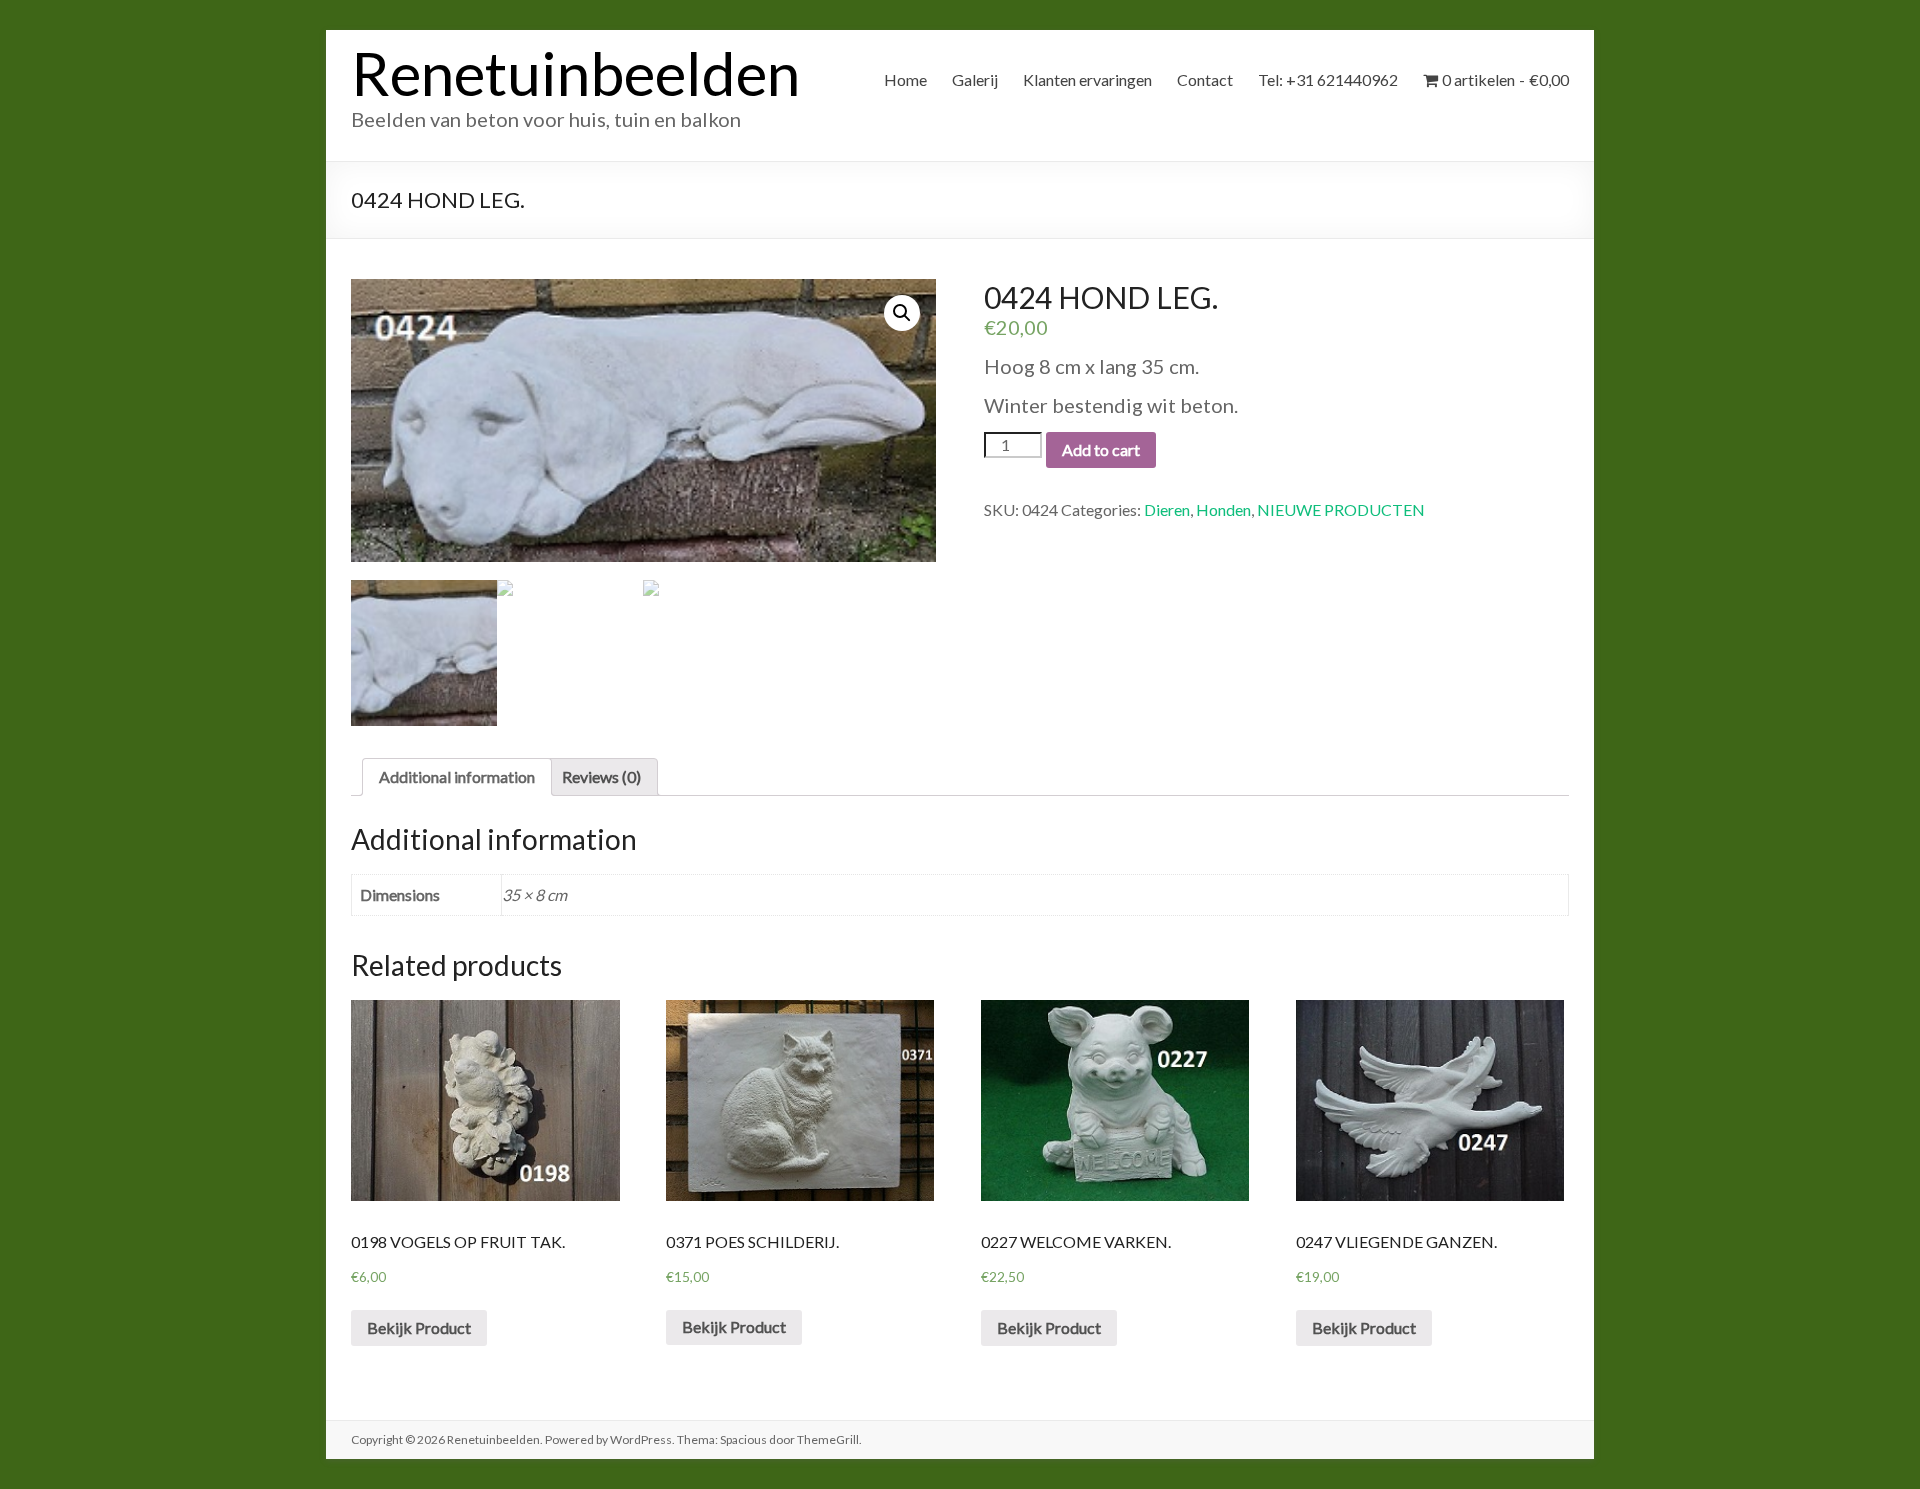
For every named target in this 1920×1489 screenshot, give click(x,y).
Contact (1205, 79)
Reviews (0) (601, 776)
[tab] (457, 777)
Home (905, 79)
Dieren (1167, 509)
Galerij (975, 79)
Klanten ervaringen (1087, 79)
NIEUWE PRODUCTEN (1341, 509)
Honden (1223, 509)
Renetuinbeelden (575, 73)
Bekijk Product (419, 1327)
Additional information (457, 776)
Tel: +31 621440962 (1328, 79)
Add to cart (1101, 449)
